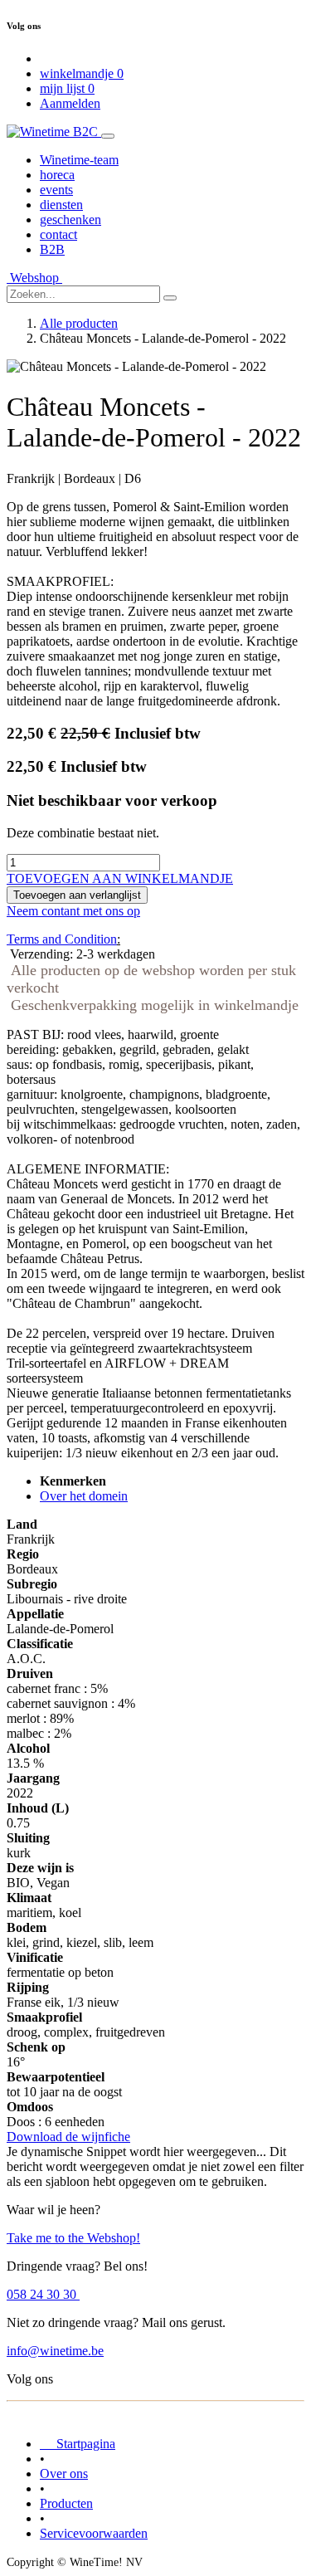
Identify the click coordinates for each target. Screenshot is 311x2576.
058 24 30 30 (43, 2294)
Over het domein (84, 1496)
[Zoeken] (170, 298)
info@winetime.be (55, 2351)
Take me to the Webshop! (73, 2238)
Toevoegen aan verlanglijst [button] (77, 895)
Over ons (64, 2474)
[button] (120, 878)
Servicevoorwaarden (94, 2533)
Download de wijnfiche (68, 2137)
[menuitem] (79, 160)
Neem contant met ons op (73, 911)
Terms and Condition (62, 939)
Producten (66, 2503)
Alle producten (79, 323)
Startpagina (78, 2444)
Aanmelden (70, 103)
